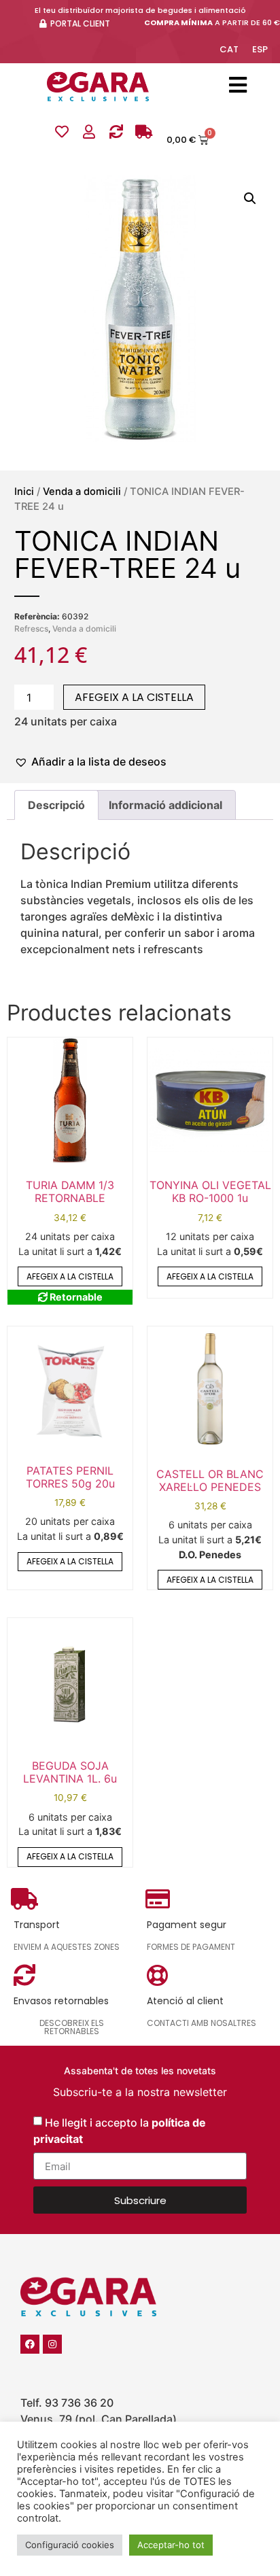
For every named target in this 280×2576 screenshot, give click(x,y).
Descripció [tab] (56, 805)
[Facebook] (30, 2344)
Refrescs (31, 629)
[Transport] (143, 132)
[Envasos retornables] (116, 132)
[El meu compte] (89, 132)
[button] (250, 199)
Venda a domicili (82, 492)
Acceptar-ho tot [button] (171, 2545)
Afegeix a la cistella (134, 697)
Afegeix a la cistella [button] (70, 1276)
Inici (24, 492)
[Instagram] (52, 2344)
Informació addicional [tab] (165, 805)
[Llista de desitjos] (62, 132)
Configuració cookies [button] (70, 2545)
